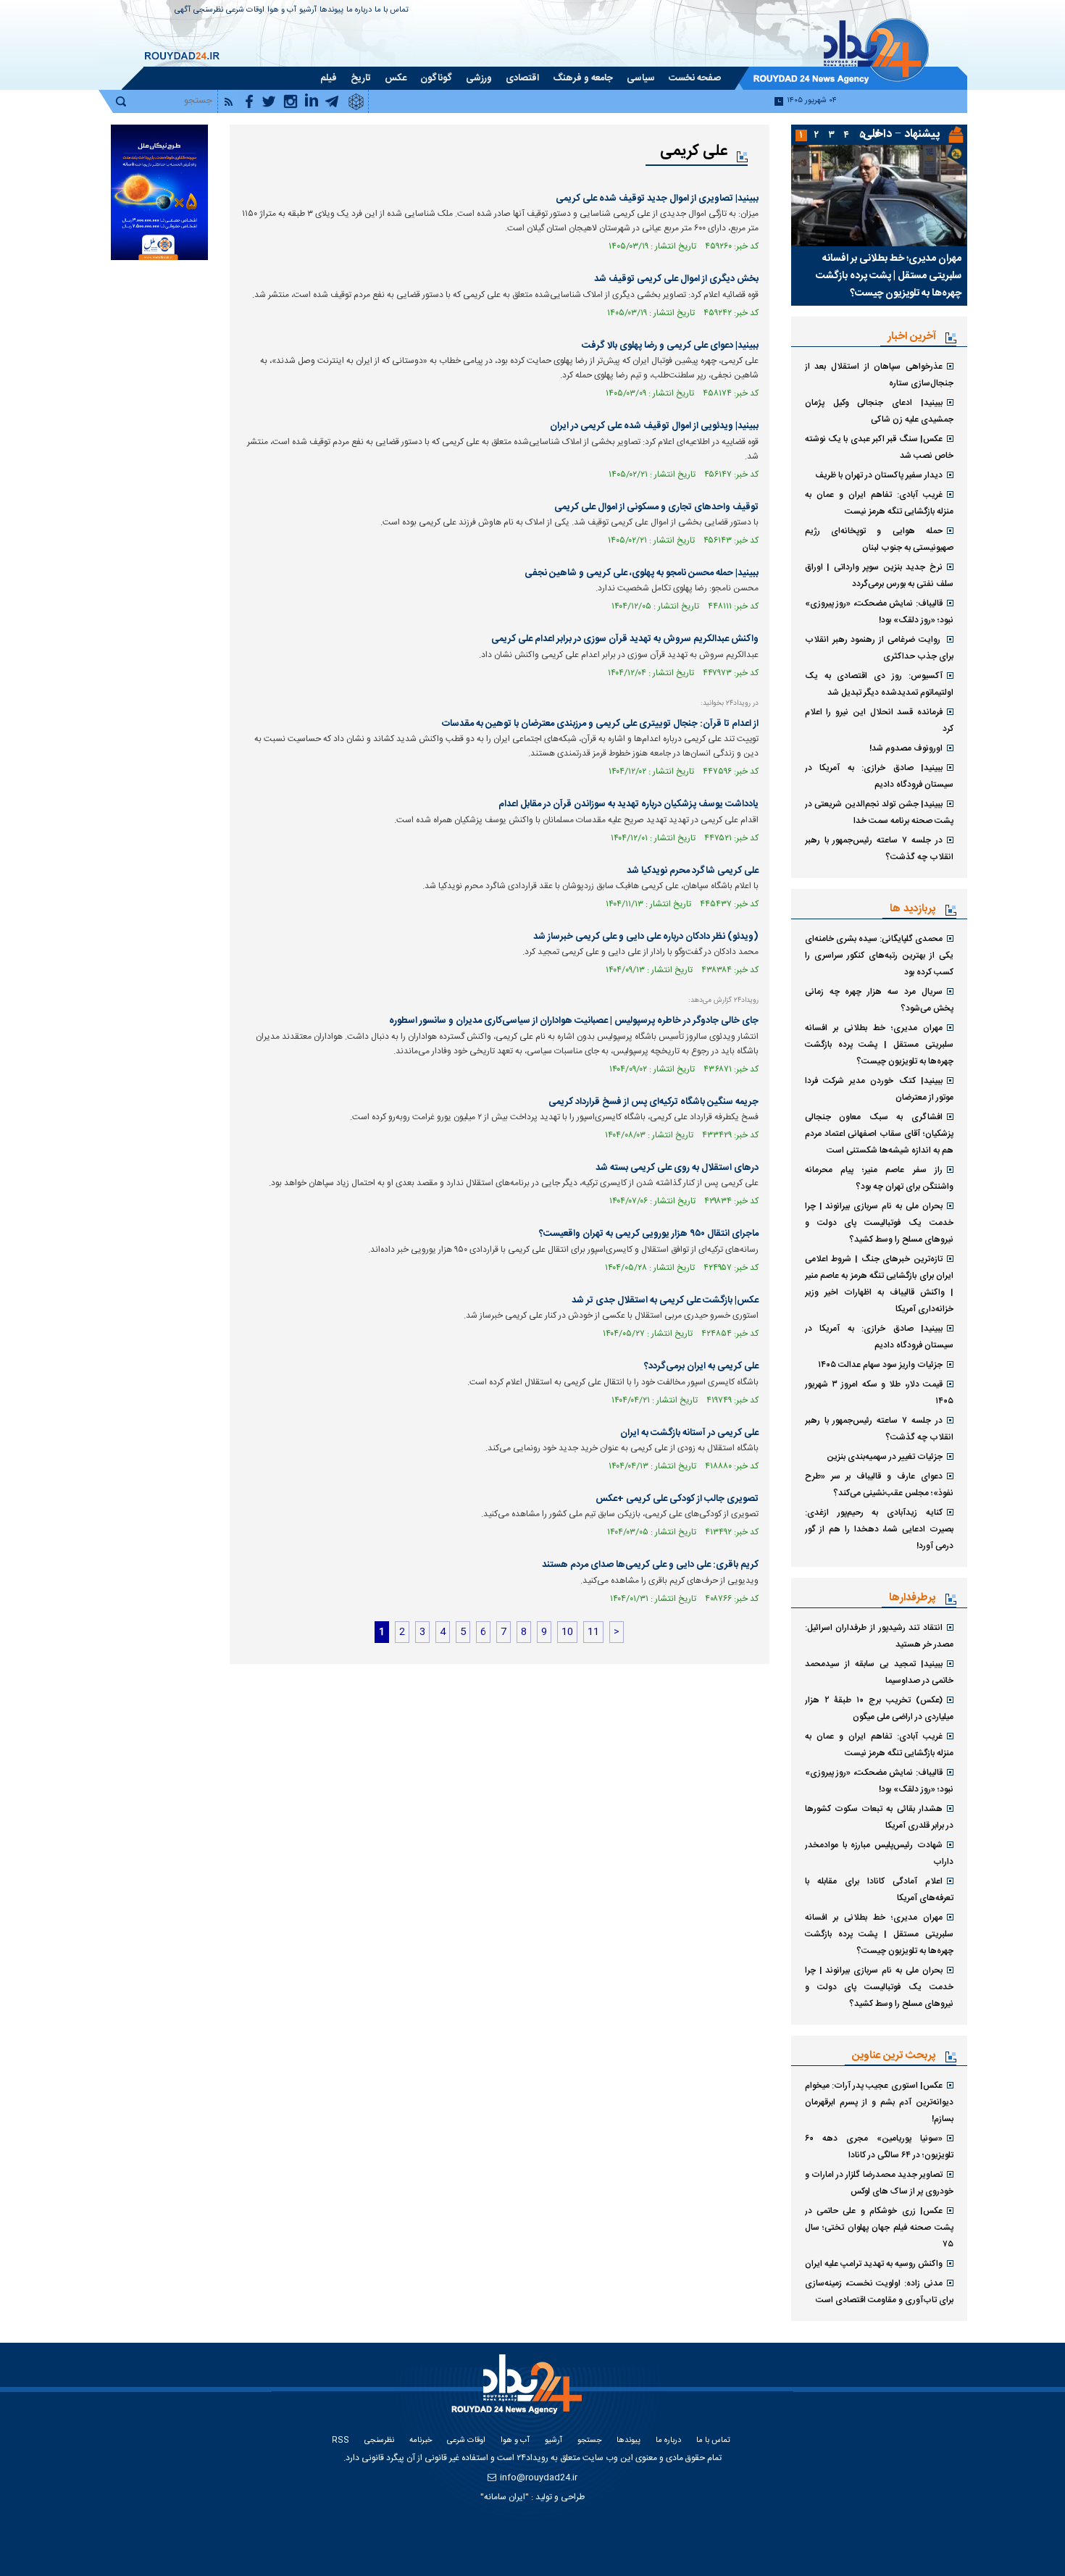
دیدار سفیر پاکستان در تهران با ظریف (879, 475)
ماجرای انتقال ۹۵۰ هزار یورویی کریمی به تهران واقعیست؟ (649, 1234)
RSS (341, 2441)
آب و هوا (282, 11)
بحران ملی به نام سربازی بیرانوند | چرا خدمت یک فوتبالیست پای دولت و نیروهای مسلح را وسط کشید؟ (879, 1223)
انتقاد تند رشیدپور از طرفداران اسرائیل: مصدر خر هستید (879, 1636)
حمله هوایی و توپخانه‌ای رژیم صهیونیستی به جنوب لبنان (879, 539)
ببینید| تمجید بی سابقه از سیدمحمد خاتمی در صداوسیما (879, 1672)
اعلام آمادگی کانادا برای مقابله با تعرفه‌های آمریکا (879, 1890)
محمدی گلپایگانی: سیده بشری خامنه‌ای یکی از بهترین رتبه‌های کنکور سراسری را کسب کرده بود (879, 955)
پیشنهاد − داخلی (901, 134)
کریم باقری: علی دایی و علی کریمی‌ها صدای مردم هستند (650, 1565)
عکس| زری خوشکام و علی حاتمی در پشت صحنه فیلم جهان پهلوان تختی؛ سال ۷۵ (879, 2228)
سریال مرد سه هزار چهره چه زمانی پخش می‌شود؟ (879, 1000)
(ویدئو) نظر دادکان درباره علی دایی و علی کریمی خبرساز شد (646, 937)
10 (567, 1632)
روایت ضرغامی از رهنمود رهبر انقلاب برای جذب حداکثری (879, 648)
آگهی (183, 11)
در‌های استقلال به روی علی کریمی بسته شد (677, 1168)
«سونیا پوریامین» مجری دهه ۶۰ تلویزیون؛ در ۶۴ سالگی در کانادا (879, 2147)
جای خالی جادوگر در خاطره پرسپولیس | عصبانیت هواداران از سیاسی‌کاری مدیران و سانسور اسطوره (574, 1021)
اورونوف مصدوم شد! (906, 748)
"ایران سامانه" (505, 2497)
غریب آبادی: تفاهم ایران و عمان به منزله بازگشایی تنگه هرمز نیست (879, 503)
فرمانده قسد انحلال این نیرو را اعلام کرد (879, 720)
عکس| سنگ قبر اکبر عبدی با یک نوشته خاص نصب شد (879, 447)
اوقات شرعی (245, 11)
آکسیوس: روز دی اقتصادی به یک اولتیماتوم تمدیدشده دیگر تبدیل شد (879, 684)
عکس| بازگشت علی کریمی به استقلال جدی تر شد (665, 1300)
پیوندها (331, 11)
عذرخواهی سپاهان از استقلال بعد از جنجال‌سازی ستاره (879, 375)
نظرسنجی (208, 11)
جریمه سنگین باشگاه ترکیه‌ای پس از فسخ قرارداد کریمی (653, 1102)
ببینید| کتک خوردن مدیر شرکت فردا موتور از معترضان (879, 1089)
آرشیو (308, 11)
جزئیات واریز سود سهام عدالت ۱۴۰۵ (880, 1365)
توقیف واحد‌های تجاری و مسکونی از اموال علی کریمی (656, 507)
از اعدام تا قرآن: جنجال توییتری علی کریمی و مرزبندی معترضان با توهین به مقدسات (600, 724)
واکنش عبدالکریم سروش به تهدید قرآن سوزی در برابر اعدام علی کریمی (625, 639)
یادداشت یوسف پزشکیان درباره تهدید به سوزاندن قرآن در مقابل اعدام (628, 804)
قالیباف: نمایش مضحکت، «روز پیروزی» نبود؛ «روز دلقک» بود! (879, 612)
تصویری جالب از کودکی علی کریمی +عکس (677, 1499)
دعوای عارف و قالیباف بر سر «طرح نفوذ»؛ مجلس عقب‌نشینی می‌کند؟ (879, 1485)
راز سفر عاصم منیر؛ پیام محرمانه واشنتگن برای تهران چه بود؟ (879, 1178)
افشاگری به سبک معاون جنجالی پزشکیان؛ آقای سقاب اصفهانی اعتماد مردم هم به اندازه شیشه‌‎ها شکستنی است (879, 1134)
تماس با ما (392, 11)
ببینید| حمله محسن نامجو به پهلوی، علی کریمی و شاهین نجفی (642, 573)
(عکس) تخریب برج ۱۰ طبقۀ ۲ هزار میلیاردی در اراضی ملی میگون (879, 1709)
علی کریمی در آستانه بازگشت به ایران (689, 1433)
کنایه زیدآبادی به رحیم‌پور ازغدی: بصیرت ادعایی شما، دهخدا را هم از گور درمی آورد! (879, 1529)
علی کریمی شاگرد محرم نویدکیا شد (693, 871)
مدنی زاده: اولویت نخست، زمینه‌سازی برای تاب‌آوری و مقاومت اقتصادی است (879, 2292)
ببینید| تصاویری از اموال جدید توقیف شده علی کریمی (657, 198)
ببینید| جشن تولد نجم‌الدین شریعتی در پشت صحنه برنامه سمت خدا (879, 812)
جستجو (589, 2441)
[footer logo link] (518, 2392)
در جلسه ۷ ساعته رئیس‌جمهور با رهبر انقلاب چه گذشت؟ (879, 849)
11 (593, 1632)
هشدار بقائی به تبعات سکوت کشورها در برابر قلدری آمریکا (879, 1817)
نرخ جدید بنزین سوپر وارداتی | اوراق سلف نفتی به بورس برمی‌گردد (879, 576)
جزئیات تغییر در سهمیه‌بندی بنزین (885, 1457)
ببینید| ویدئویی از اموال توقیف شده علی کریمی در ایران (654, 426)
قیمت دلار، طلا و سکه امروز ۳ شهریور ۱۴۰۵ (879, 1393)
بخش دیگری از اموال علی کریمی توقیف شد (676, 279)
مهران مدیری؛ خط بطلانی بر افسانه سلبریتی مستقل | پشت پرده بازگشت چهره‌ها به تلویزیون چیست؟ (889, 276)
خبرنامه (421, 2441)
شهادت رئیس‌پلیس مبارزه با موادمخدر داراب (879, 1853)
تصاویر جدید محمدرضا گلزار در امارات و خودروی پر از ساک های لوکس (879, 2183)
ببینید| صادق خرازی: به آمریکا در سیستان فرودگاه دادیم (879, 776)
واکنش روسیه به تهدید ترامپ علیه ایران (874, 2264)
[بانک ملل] (159, 192)
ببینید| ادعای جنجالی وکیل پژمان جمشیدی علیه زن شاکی (879, 411)
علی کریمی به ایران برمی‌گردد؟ (701, 1366)
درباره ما (359, 11)
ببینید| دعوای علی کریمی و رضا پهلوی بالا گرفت (670, 346)
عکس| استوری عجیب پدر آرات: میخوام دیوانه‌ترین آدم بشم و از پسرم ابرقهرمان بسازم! (879, 2102)
